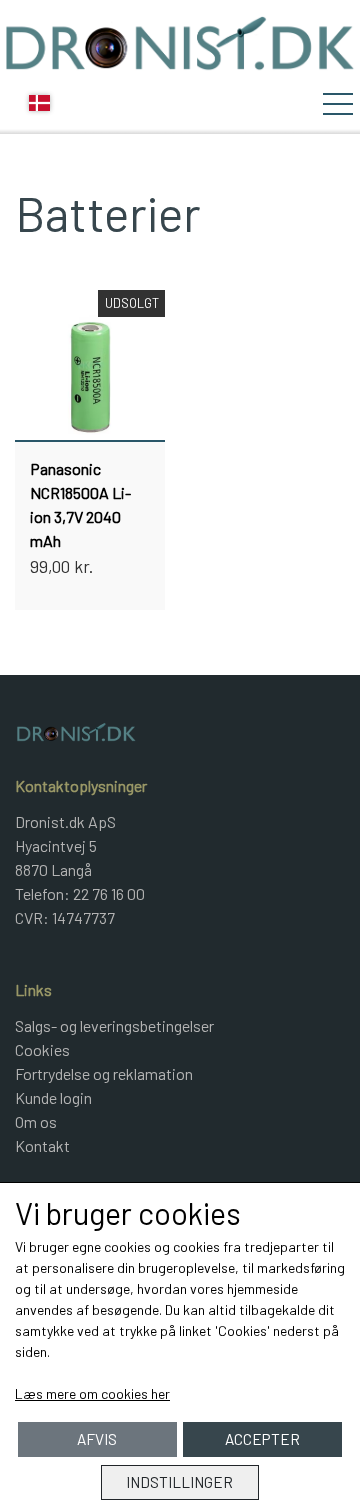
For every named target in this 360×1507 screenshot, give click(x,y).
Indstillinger (179, 1482)
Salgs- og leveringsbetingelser (114, 1025)
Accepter (262, 1439)
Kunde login (53, 1097)
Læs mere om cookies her (92, 1393)
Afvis (97, 1439)
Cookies (42, 1049)
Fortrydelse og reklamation (104, 1073)
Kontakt (42, 1145)
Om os (36, 1121)
